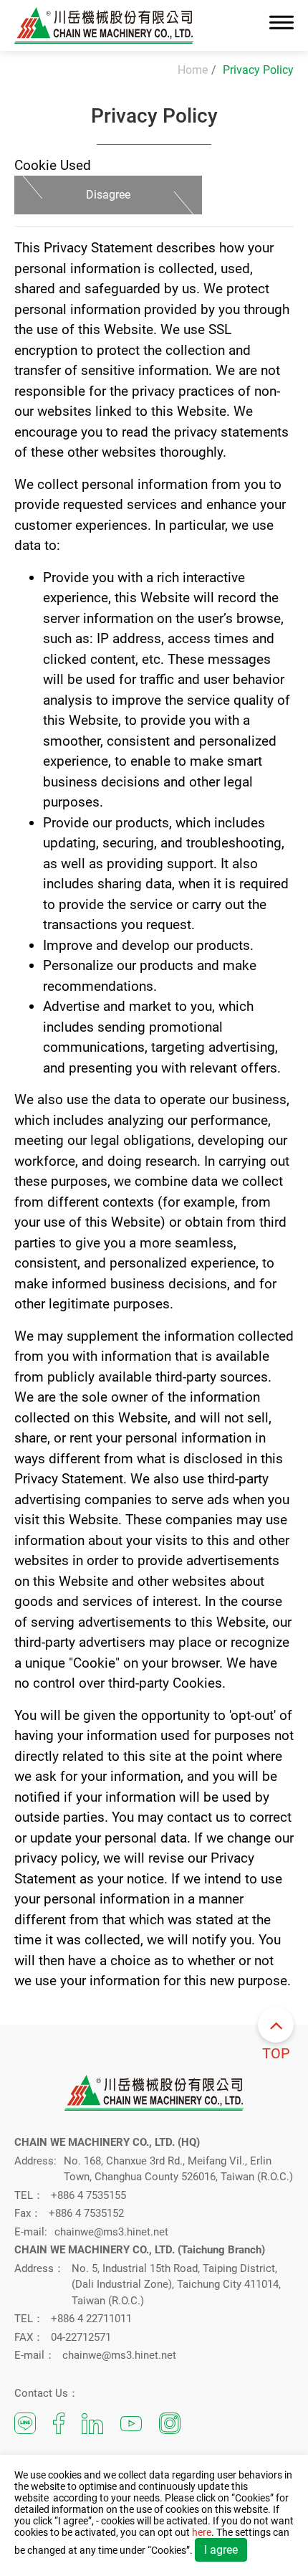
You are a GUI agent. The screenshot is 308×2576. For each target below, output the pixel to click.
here (202, 2532)
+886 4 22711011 (91, 2319)
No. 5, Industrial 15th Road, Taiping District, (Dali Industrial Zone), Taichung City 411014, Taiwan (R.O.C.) (176, 2285)
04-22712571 (81, 2337)
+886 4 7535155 (88, 2195)
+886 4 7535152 (86, 2213)
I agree (221, 2550)
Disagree (108, 195)
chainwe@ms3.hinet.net (111, 2232)
